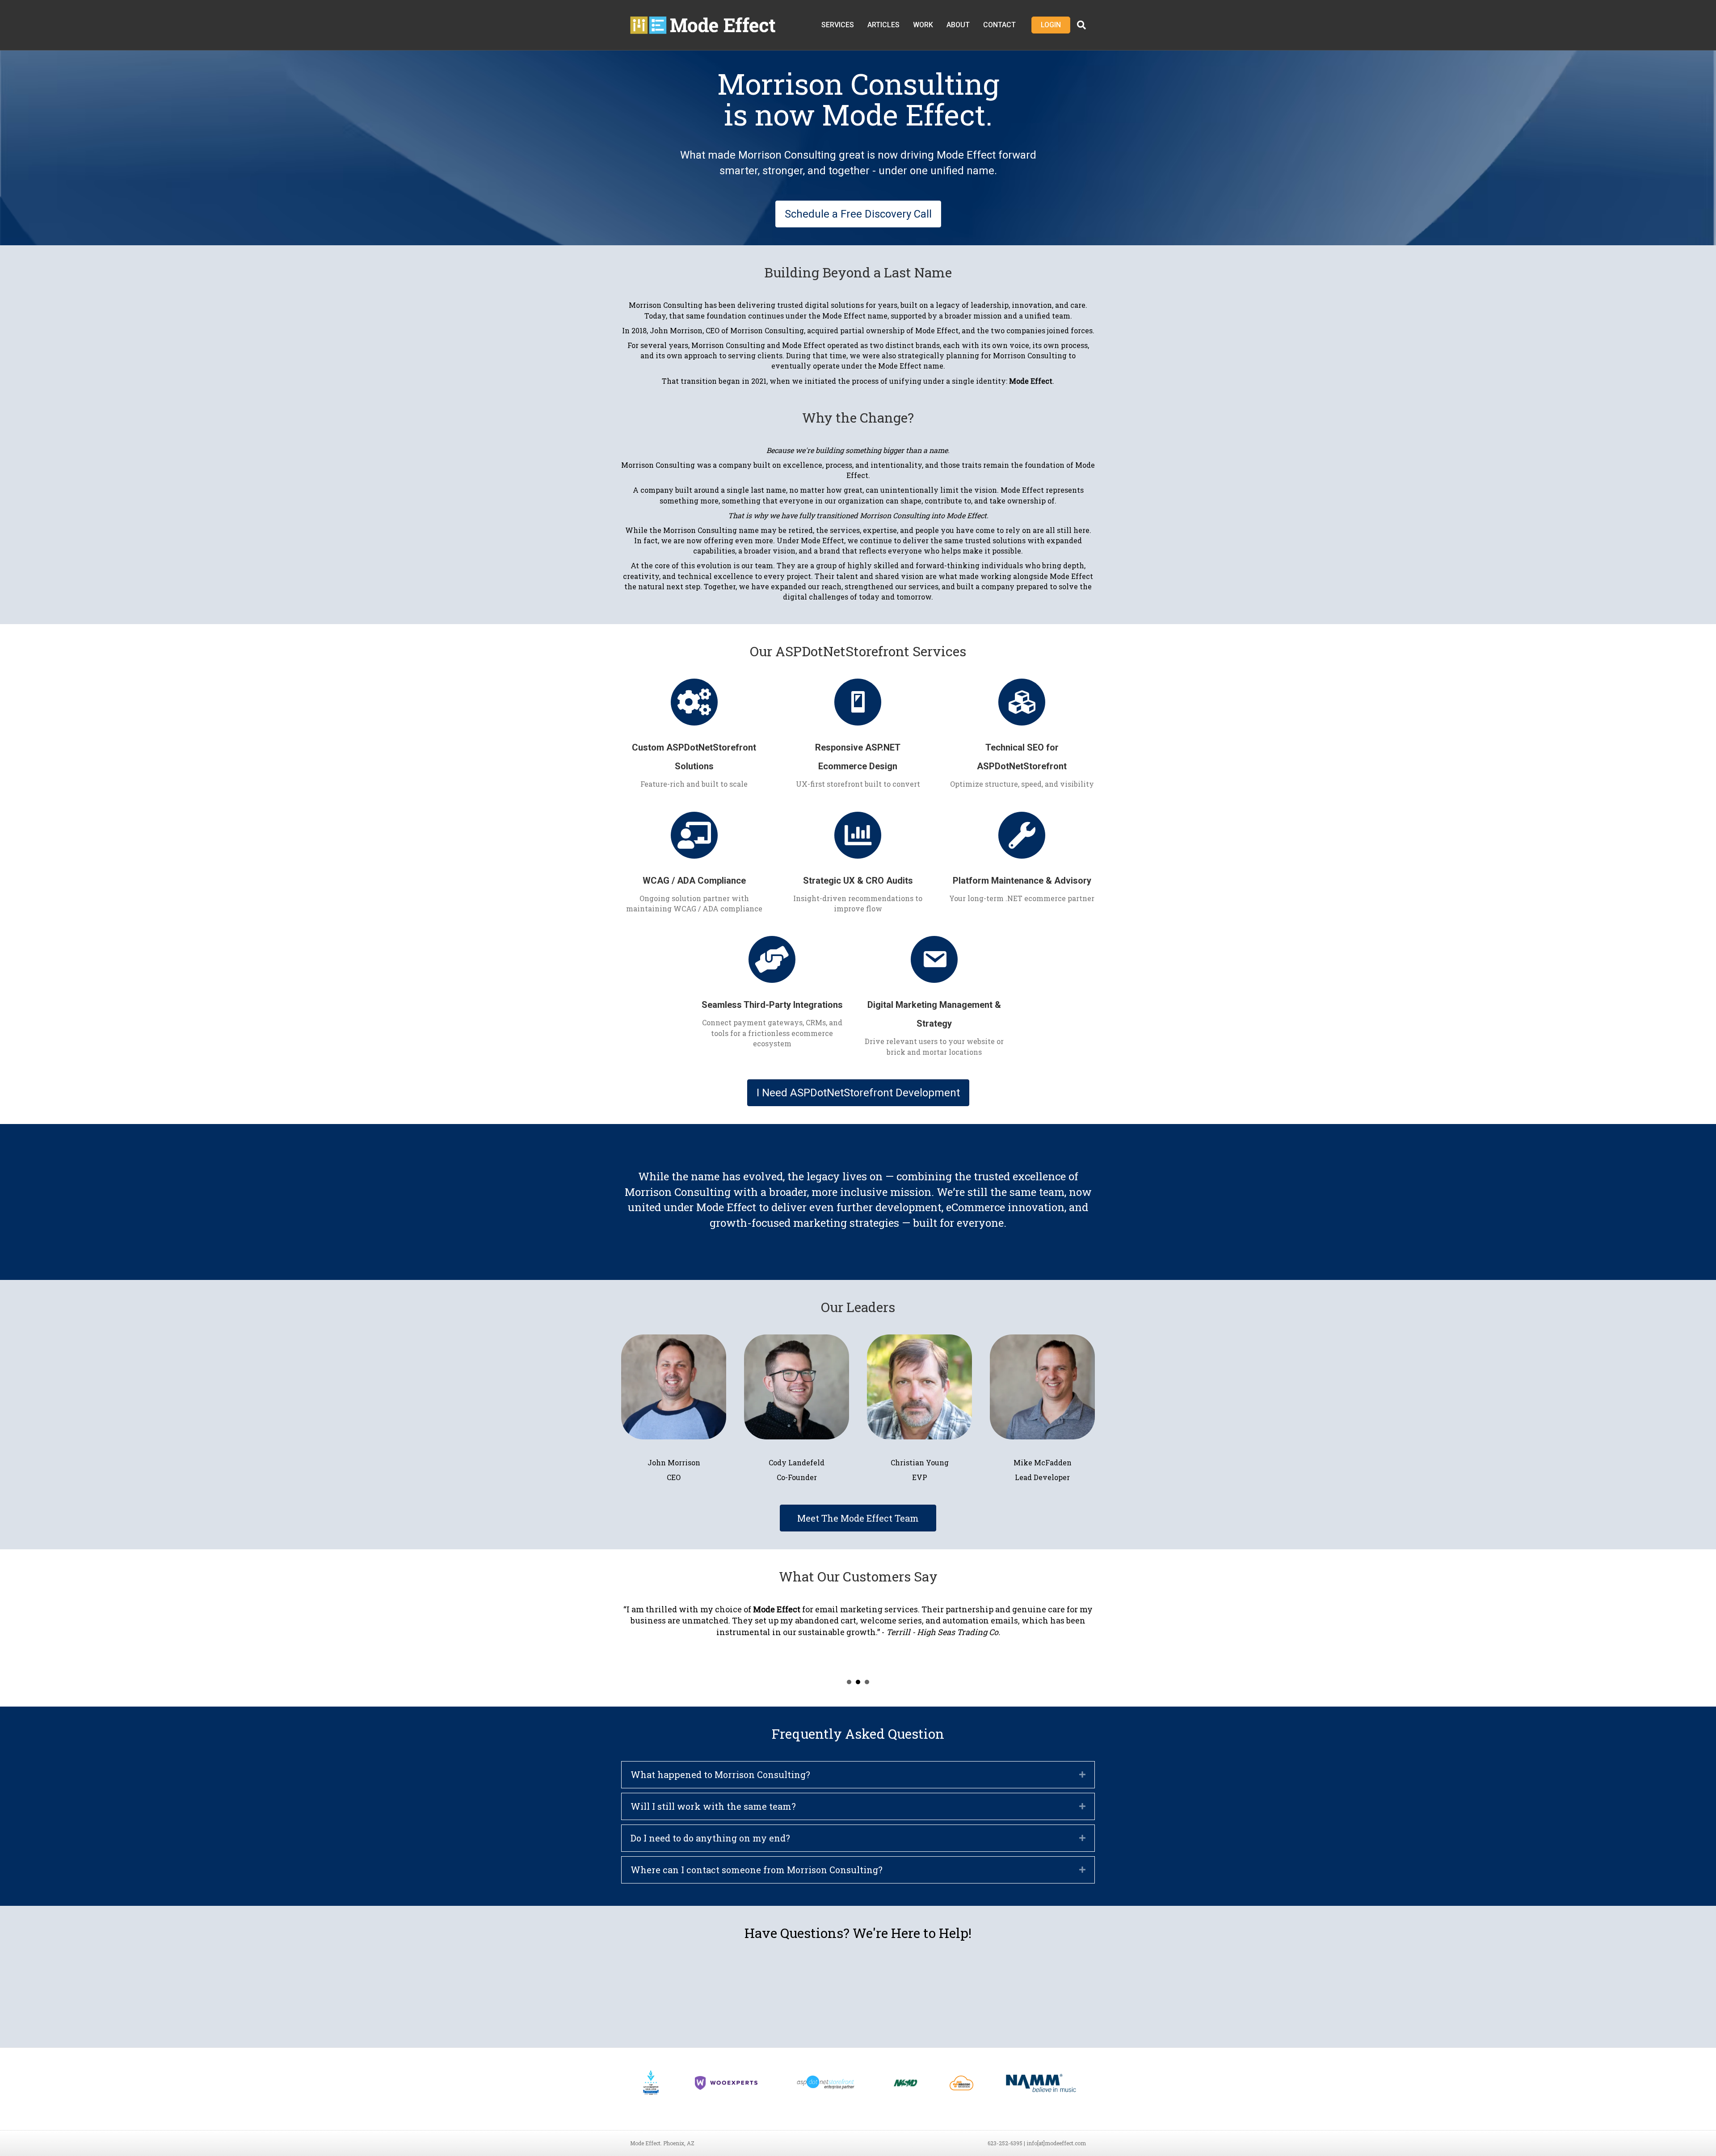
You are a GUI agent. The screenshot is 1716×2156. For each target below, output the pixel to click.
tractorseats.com (888, 1609)
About (958, 25)
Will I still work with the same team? (713, 1806)
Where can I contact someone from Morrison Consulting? (757, 1870)
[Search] (1078, 25)
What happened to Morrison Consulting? (720, 1774)
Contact (999, 25)
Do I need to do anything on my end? (710, 1838)
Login (1051, 25)
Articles (883, 25)
